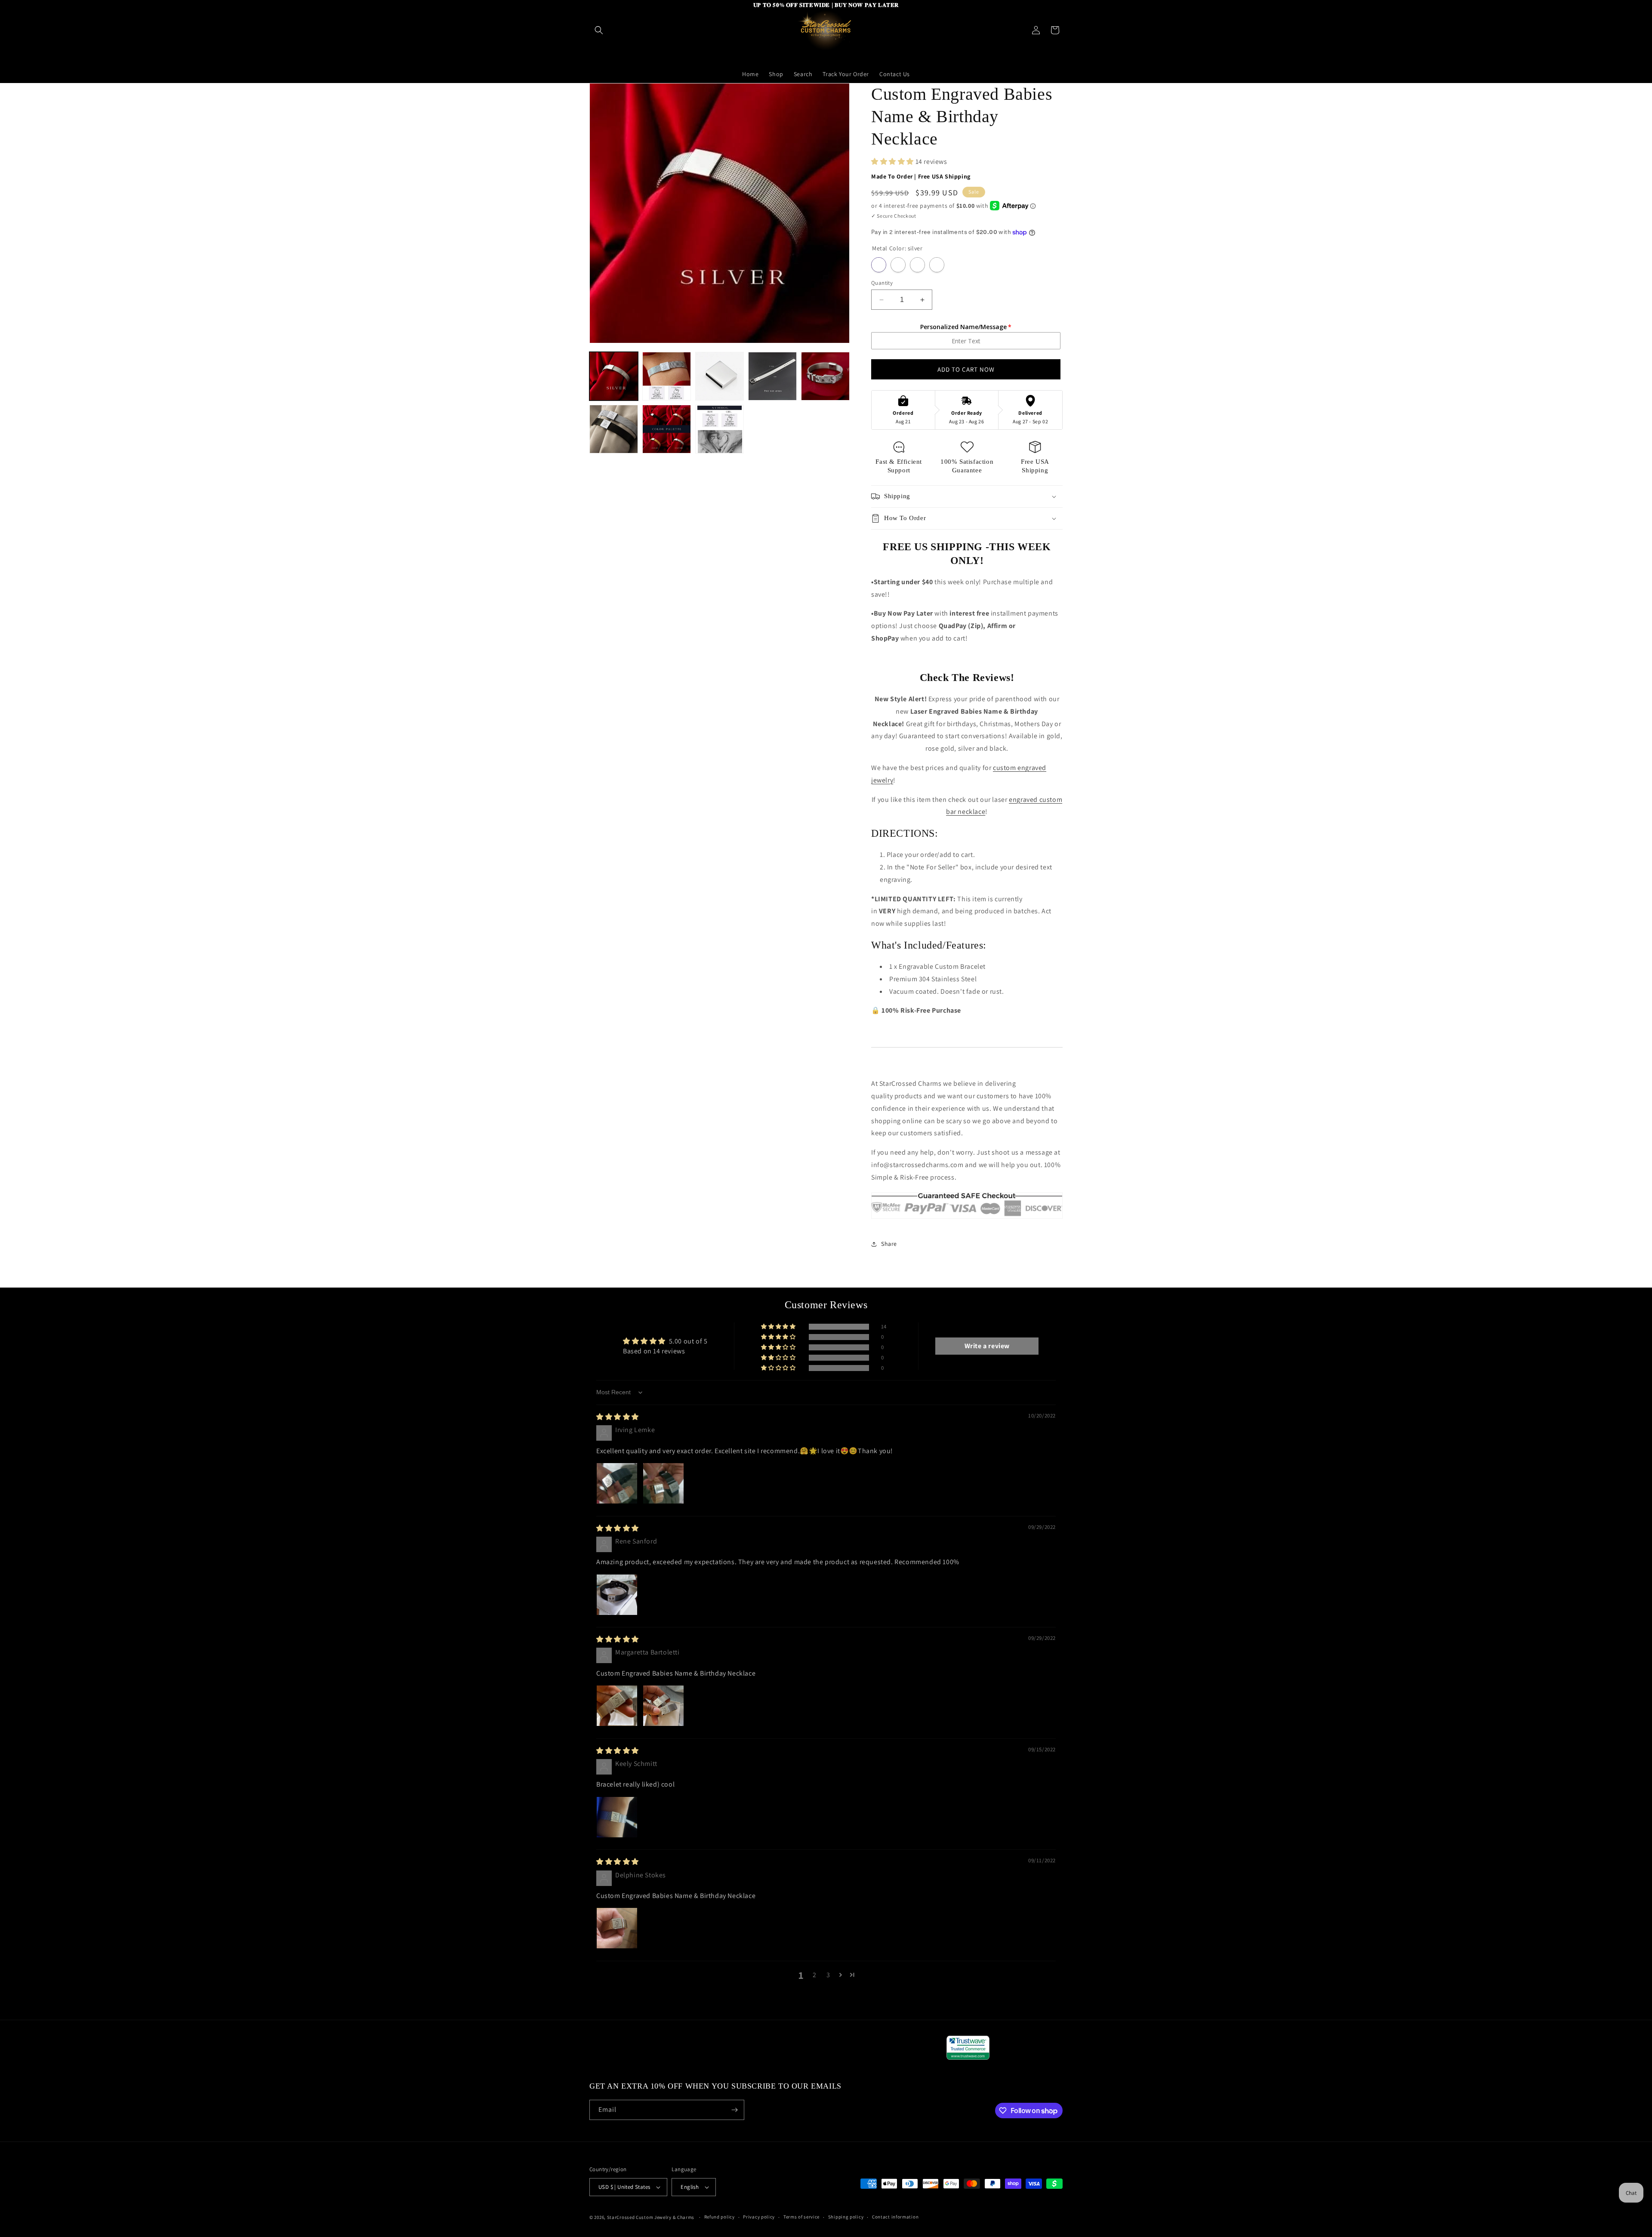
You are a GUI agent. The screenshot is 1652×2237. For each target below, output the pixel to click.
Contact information (895, 2217)
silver (879, 265)
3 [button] (828, 1975)
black (937, 265)
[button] (599, 30)
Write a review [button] (987, 1346)
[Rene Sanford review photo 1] (617, 1595)
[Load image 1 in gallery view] (614, 376)
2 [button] (815, 1975)
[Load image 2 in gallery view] (667, 376)
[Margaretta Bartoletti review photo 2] (663, 1706)
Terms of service (801, 2217)
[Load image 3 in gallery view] (720, 376)
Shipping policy (846, 2217)
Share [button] (889, 1244)
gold (898, 265)
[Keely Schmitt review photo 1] (617, 1817)
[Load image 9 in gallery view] (614, 429)
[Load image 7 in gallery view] (772, 376)
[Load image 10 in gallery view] (667, 429)
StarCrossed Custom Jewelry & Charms (651, 2217)
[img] (618, 1417)
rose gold (917, 265)
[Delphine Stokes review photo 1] (617, 1928)
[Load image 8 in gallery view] (825, 376)
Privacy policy (759, 2217)
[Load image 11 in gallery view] (720, 429)
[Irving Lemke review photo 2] (663, 1483)
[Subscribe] (734, 2110)
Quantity (882, 283)
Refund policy (720, 2217)
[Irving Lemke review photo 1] (617, 1483)
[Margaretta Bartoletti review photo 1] (617, 1706)
